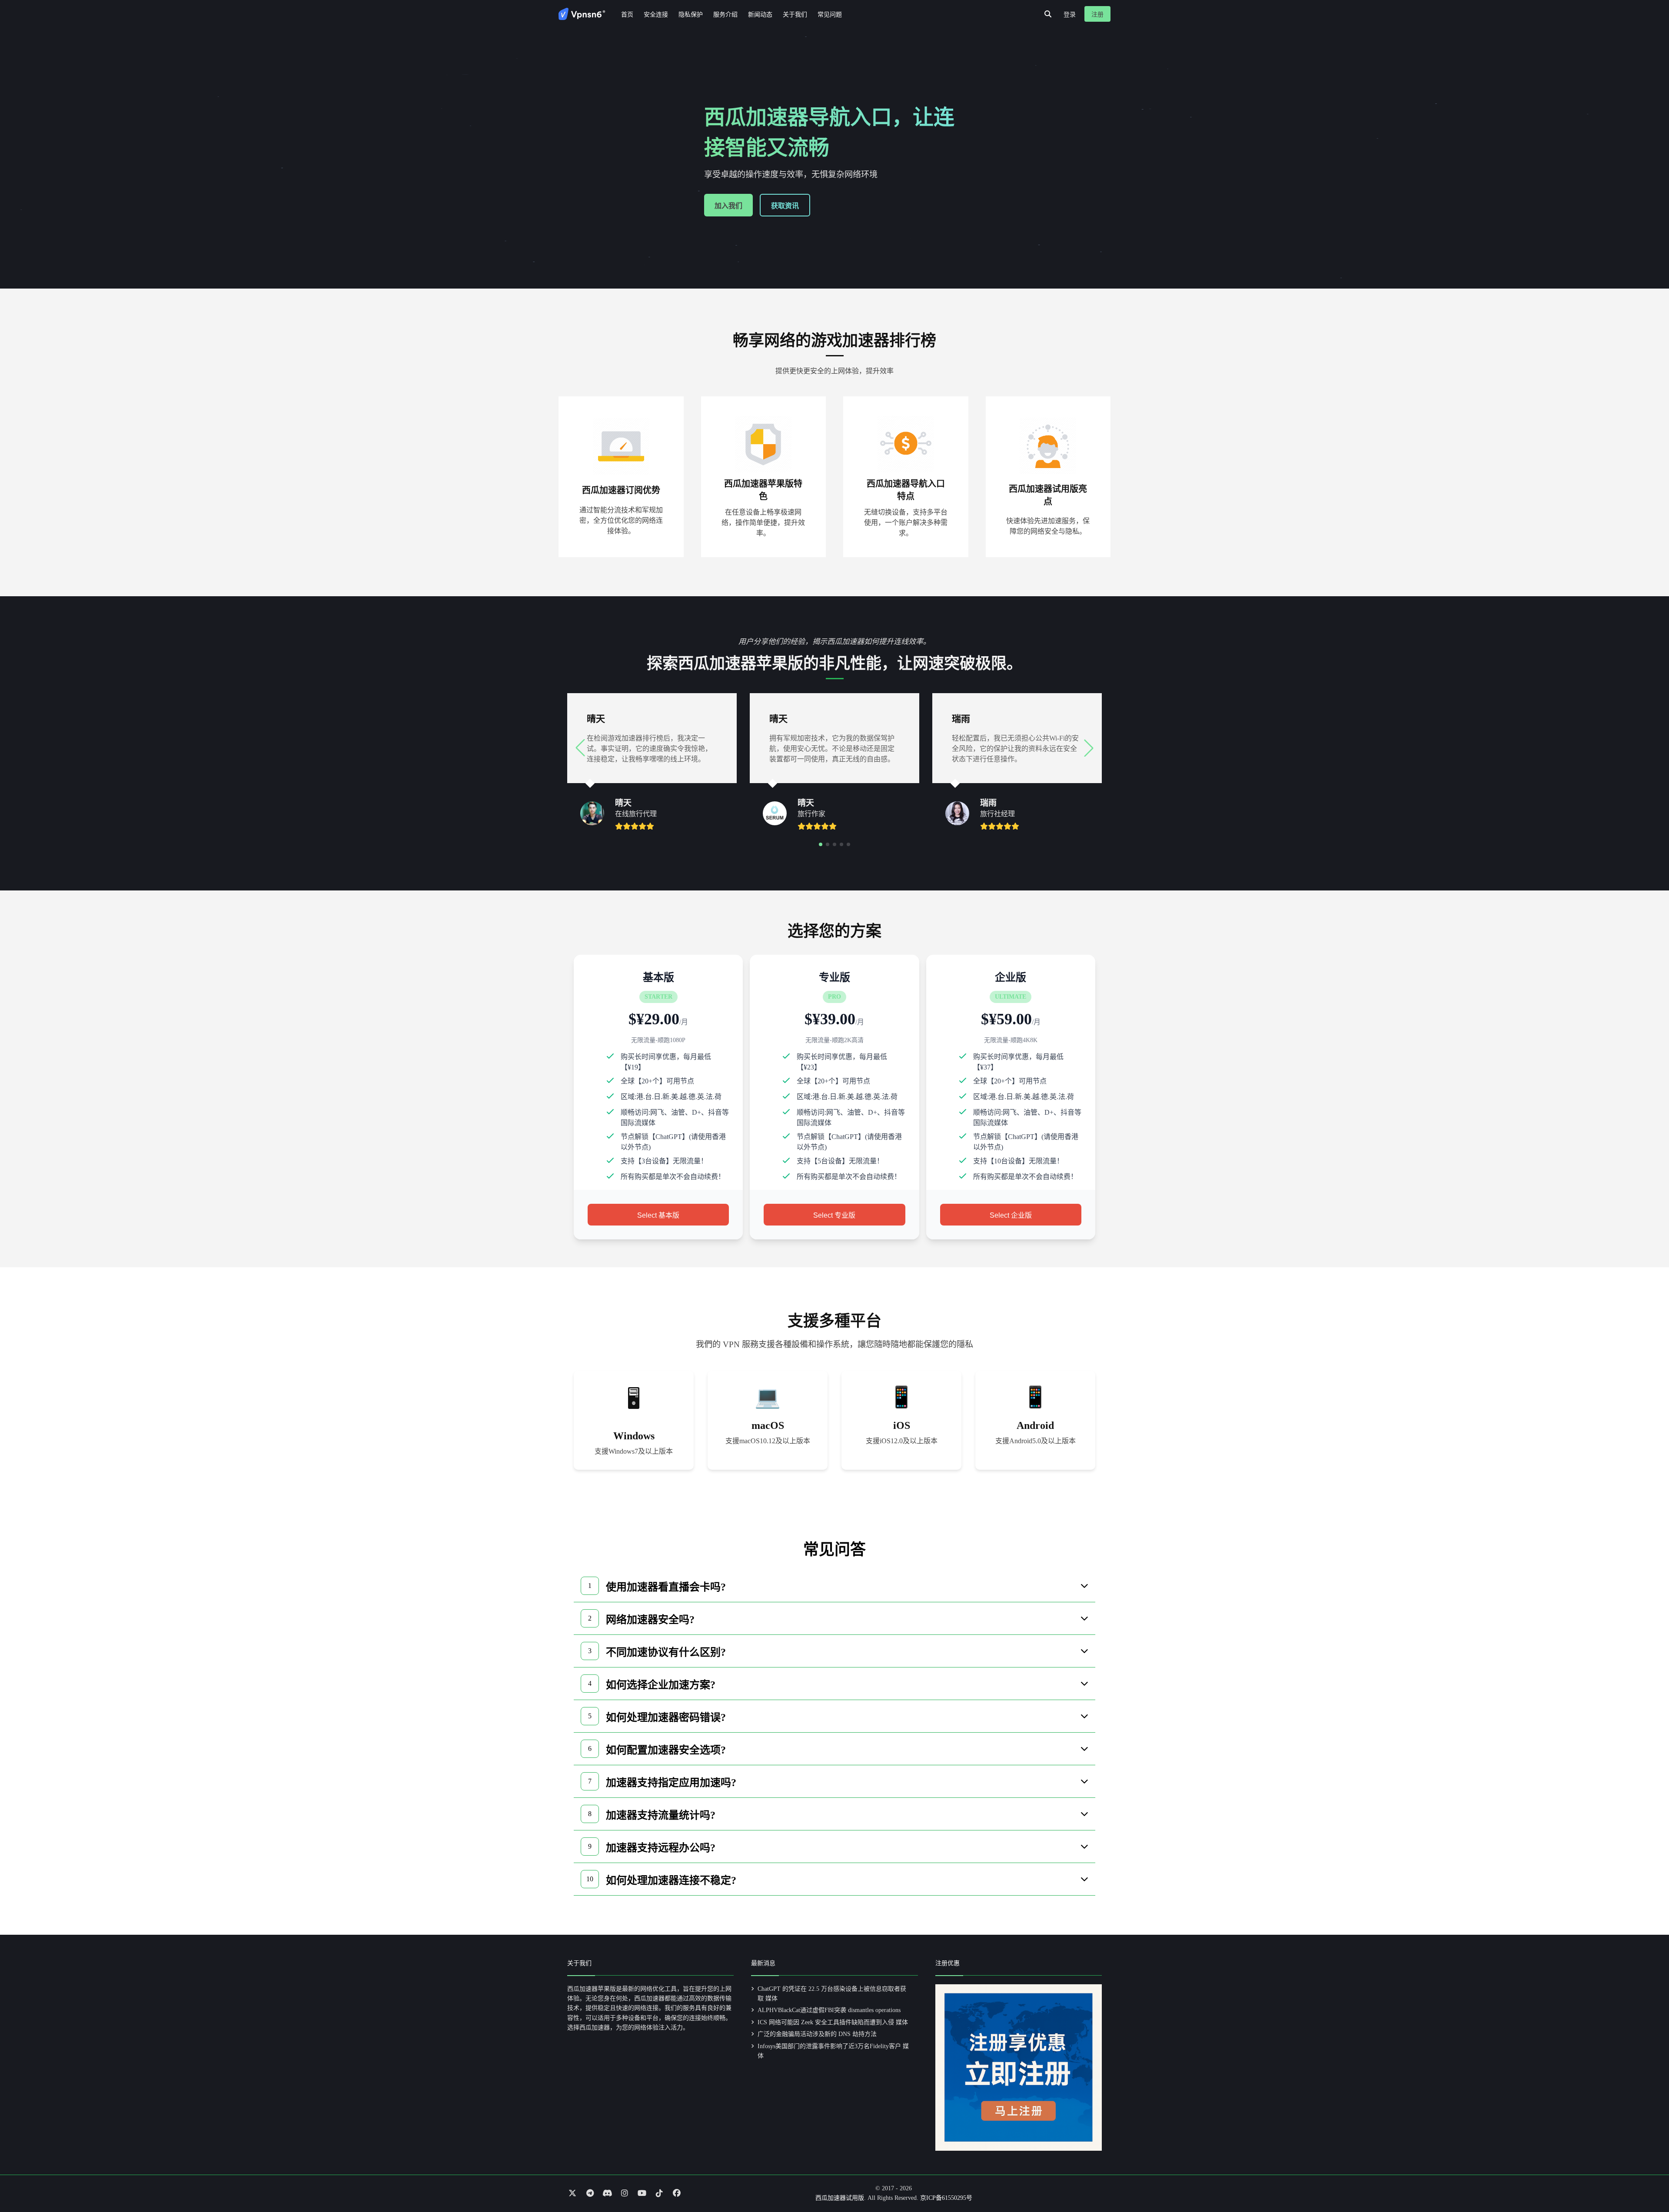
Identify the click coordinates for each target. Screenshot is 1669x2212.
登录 (1070, 15)
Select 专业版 (834, 1215)
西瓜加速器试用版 (840, 2198)
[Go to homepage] (582, 14)
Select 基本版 (658, 1215)
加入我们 (728, 206)
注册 (1097, 15)
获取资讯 (785, 206)
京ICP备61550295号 (946, 2198)
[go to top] (1646, 2181)
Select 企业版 (1011, 1215)
